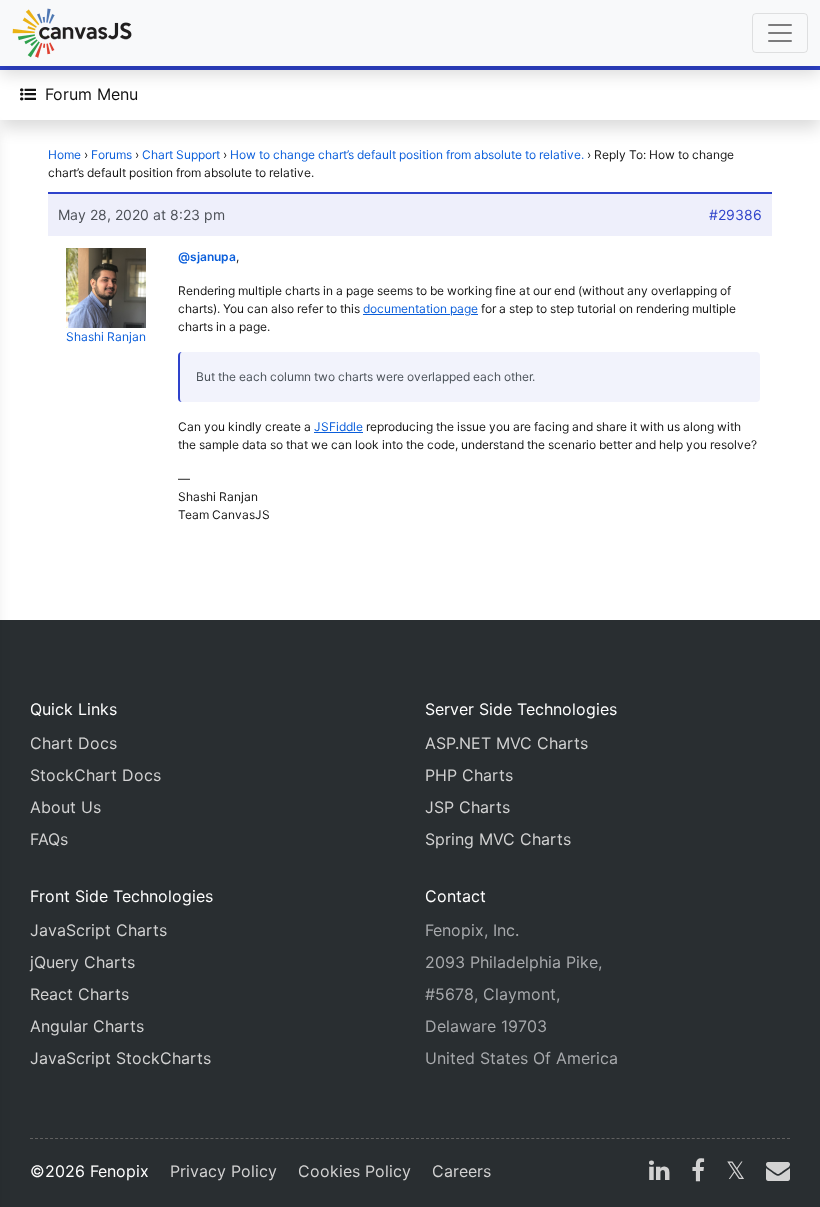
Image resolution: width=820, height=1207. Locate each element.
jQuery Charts (82, 962)
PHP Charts (469, 775)
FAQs (49, 839)
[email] (774, 1173)
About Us (65, 807)
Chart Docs (73, 743)
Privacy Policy (223, 1171)
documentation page (420, 308)
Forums (111, 154)
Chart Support (181, 154)
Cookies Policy (354, 1171)
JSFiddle (338, 426)
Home (64, 154)
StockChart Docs (95, 775)
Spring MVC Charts (498, 839)
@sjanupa (207, 256)
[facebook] (698, 1173)
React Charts (79, 994)
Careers (461, 1171)
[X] (735, 1173)
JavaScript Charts (98, 930)
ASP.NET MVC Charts (506, 743)
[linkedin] (659, 1173)
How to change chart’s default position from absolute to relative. (407, 154)
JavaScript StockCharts (120, 1058)
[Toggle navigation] (780, 33)
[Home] (72, 33)
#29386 (735, 214)
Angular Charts (87, 1026)
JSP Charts (467, 807)
